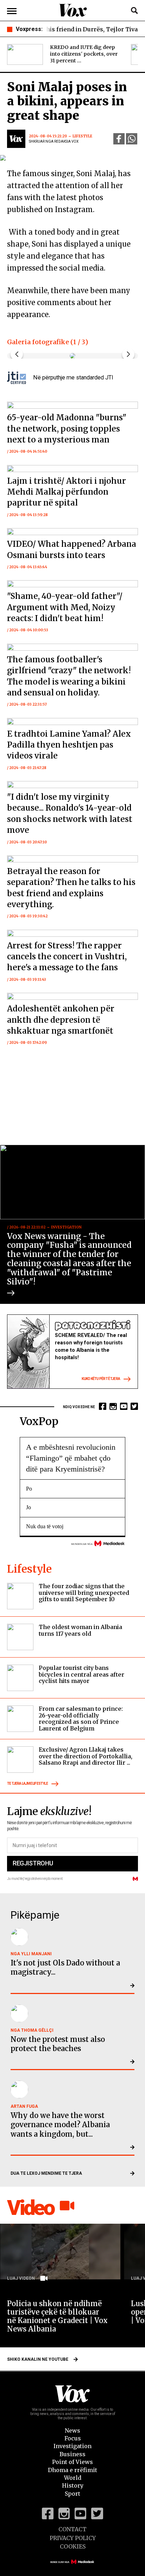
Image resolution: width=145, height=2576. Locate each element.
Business (72, 2454)
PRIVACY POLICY (73, 2538)
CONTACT (72, 2529)
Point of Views (72, 2462)
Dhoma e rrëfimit (72, 2470)
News (72, 2431)
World (73, 2478)
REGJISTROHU (33, 1863)
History (73, 2485)
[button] (128, 354)
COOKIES (73, 2546)
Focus (73, 2438)
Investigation (72, 2446)
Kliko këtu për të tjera (101, 1379)
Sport (72, 2494)
